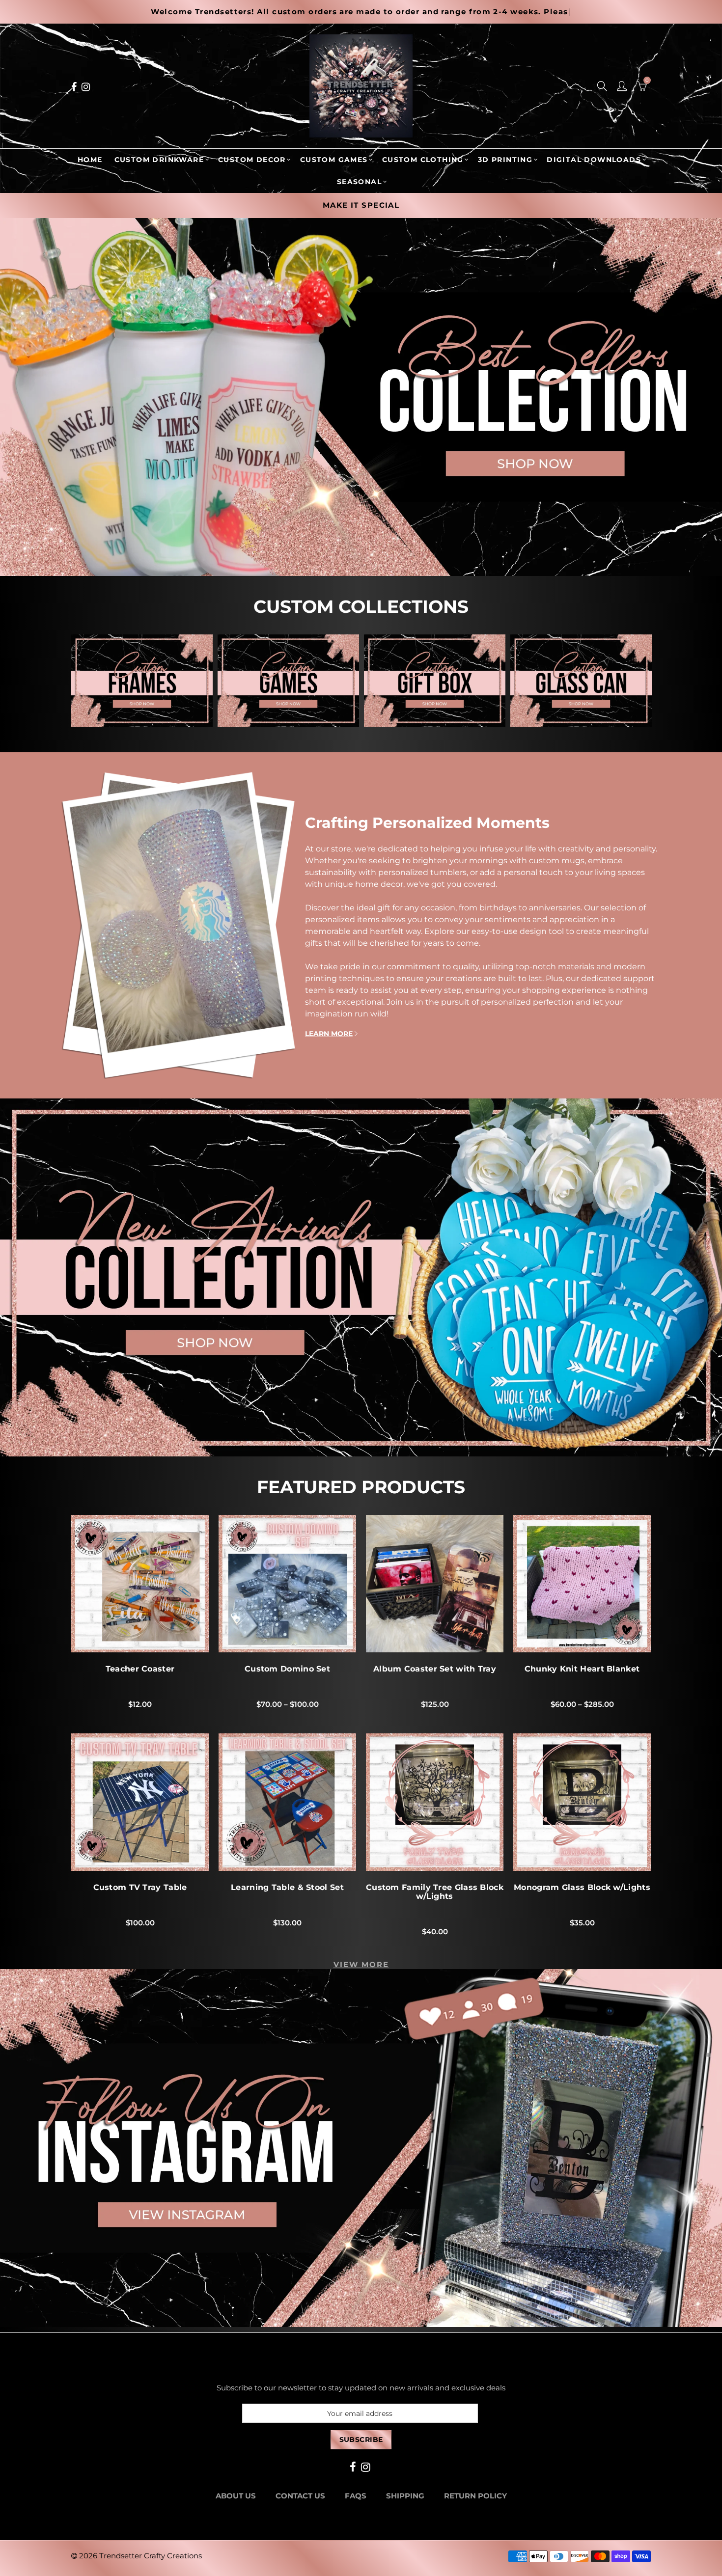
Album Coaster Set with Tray (435, 1669)
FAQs (356, 2496)
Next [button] (647, 683)
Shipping (405, 2496)
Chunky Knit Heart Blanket (582, 1669)
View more (361, 1965)
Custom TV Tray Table (140, 1888)
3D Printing (505, 160)
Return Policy (475, 2496)
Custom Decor (252, 160)
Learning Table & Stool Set (287, 1888)
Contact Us (300, 2496)
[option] (416, 206)
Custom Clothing (423, 160)
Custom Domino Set (287, 1669)
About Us (236, 2496)
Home (90, 160)
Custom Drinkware (159, 160)
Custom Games (334, 160)
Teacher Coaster (140, 1669)
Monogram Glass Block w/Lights (582, 1888)
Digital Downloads (594, 160)
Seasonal (359, 182)
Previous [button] (75, 683)
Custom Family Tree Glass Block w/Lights (435, 1892)
